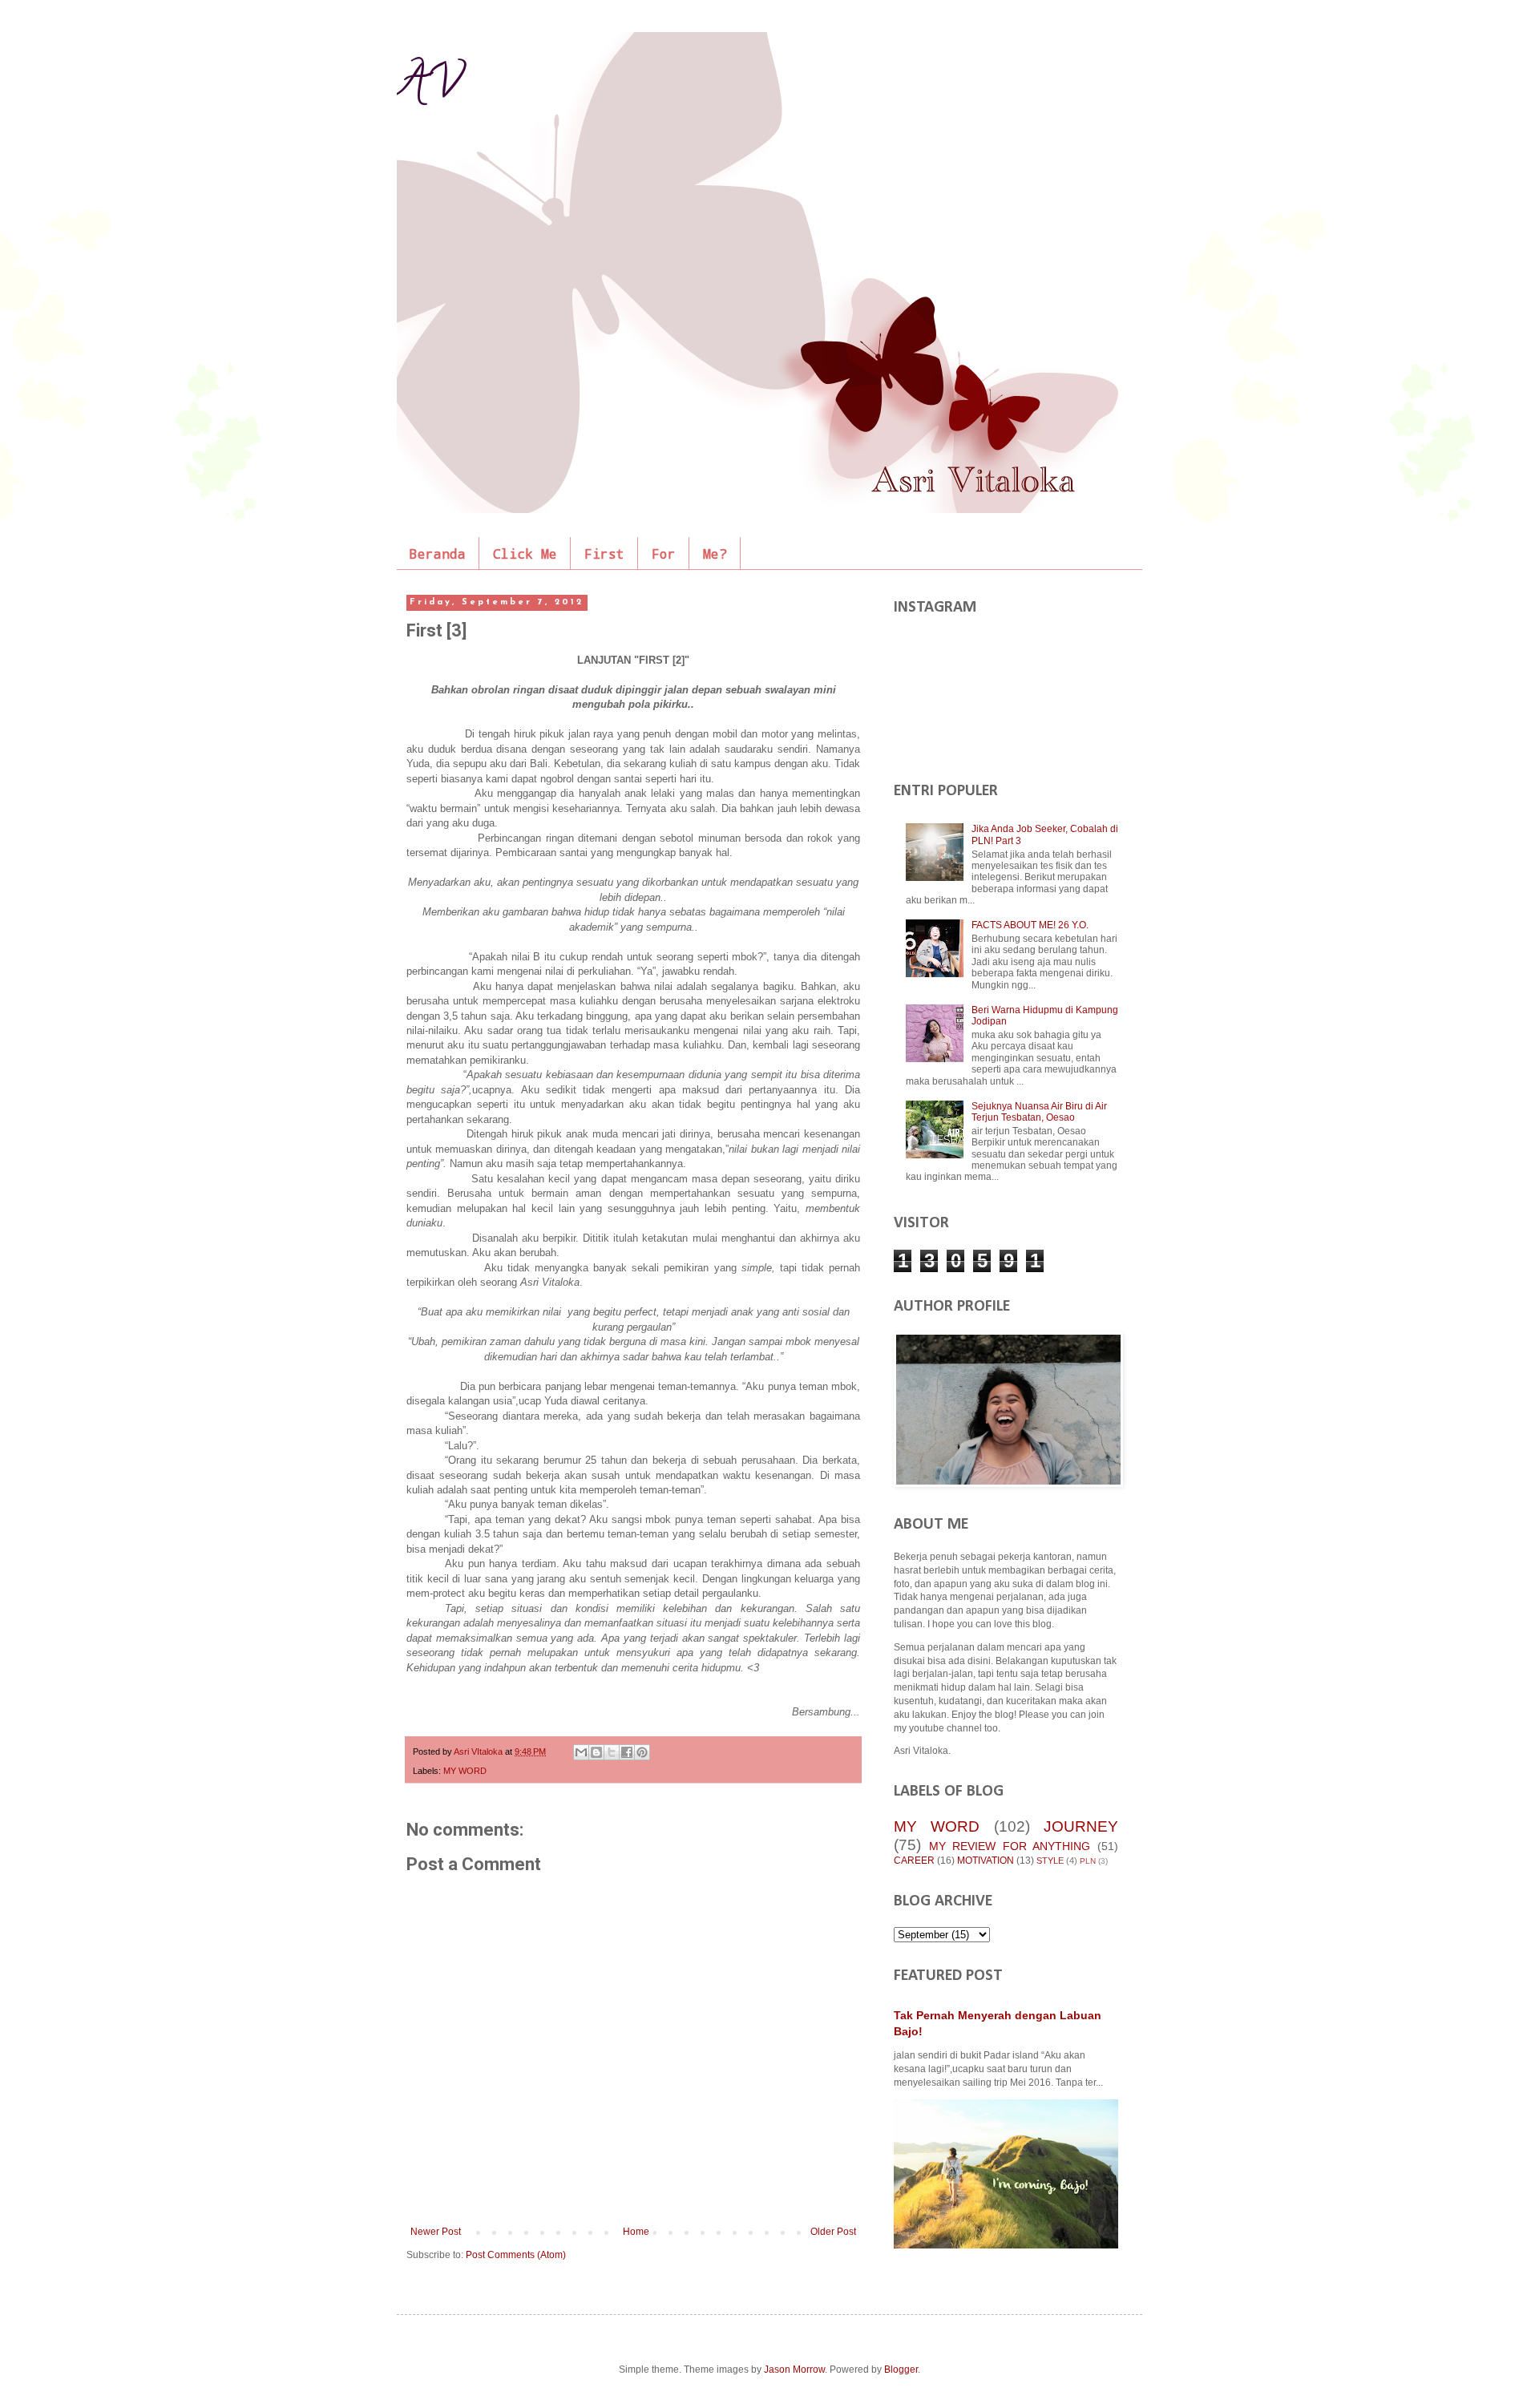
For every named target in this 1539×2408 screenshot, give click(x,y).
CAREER (914, 1861)
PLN (1088, 1861)
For (664, 554)
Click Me (525, 554)
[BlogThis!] (596, 1752)
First (604, 554)
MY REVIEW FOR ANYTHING (1010, 1846)
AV (429, 87)
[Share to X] (612, 1752)
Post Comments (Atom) (516, 2255)
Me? (715, 554)
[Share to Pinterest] (642, 1752)
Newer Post (436, 2232)
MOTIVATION (986, 1861)
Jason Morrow (794, 2370)
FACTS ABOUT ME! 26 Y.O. (1030, 925)
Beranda (438, 554)
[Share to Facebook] (627, 1752)
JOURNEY (1081, 1826)
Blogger (901, 2370)
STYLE (1050, 1861)
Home (636, 2232)
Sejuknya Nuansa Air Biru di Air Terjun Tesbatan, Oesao (1039, 1112)
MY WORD (465, 1771)
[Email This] (581, 1752)
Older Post (833, 2232)
